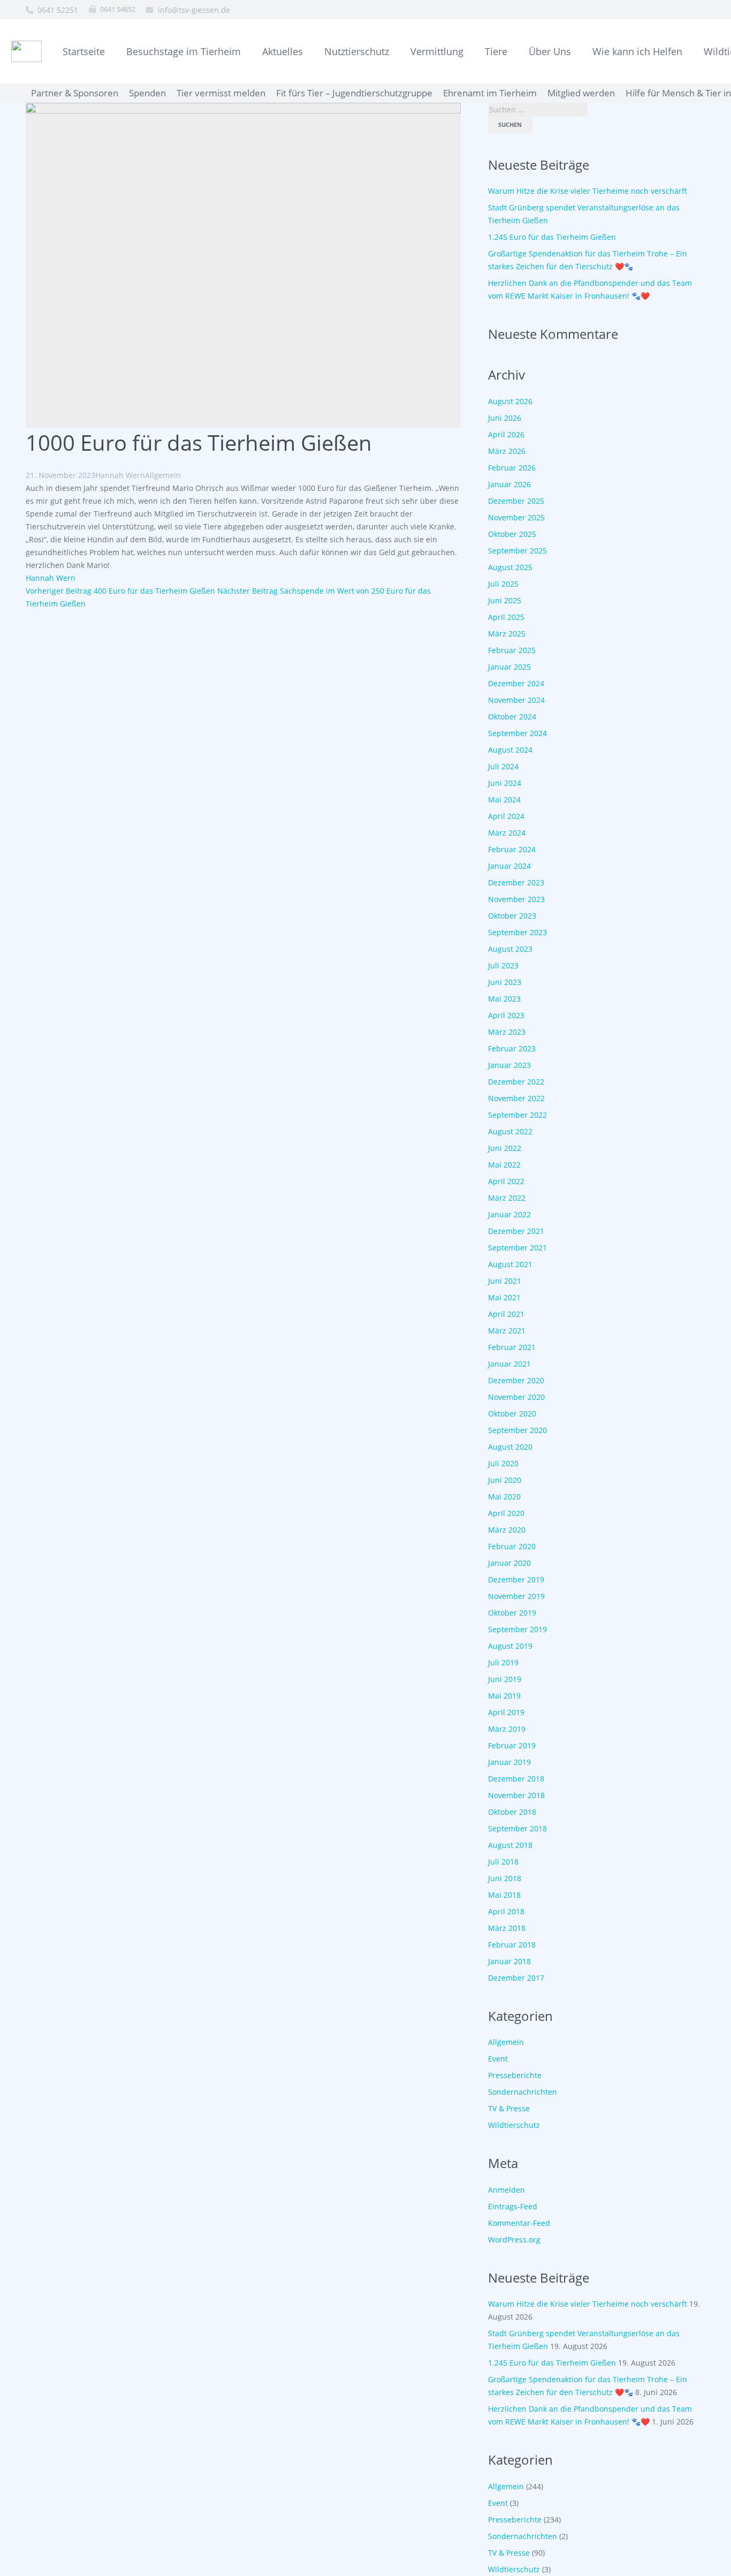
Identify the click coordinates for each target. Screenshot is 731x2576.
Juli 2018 (503, 1862)
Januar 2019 (509, 1762)
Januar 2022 (509, 1214)
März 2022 (507, 1198)
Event (498, 2059)
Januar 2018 (509, 1961)
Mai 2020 (504, 1497)
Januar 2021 (509, 1364)
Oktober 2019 (512, 1613)
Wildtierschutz (514, 2125)
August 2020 (510, 1447)
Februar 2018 (512, 1945)
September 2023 (517, 932)
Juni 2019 (505, 1679)
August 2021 (510, 1264)
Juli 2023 (503, 965)
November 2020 (516, 1397)
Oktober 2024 (512, 717)
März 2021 (507, 1331)
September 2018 (517, 1828)
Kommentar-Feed (519, 2223)
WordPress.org (514, 2240)
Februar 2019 (512, 1745)
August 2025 (510, 567)
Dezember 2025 (516, 501)
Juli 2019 (503, 1662)
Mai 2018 (504, 1895)
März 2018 (507, 1928)
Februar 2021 (512, 1347)
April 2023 (506, 1015)
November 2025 (516, 517)
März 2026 (507, 451)
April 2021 (506, 1314)
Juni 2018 (505, 1878)
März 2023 (507, 1032)
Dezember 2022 (516, 1082)
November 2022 (516, 1098)
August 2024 (510, 750)
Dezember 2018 (516, 1779)
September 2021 (517, 1248)
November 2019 (516, 1596)
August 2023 (510, 949)
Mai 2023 (504, 999)
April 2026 (506, 434)
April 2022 (506, 1181)
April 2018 (506, 1911)
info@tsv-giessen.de (194, 10)
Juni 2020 (505, 1480)
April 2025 (506, 617)
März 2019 (507, 1729)
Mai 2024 (504, 800)
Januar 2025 (509, 667)
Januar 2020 (509, 1563)
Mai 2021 (504, 1297)
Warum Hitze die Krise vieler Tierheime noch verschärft (588, 191)
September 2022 (517, 1115)
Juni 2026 (505, 418)
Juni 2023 (505, 982)
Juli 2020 (503, 1463)
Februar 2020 (512, 1546)
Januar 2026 (509, 484)
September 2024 (517, 733)
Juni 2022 (505, 1148)
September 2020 (517, 1430)
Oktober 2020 (512, 1414)
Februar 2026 (512, 468)
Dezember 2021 (516, 1231)
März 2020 (507, 1530)
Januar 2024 (509, 866)
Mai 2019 (504, 1696)
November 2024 (516, 700)
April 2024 (506, 816)
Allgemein (163, 475)
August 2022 (510, 1131)
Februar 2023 (512, 1048)
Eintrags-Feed (513, 2206)
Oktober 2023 (512, 916)
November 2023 (516, 899)
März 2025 (507, 634)
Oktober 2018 (512, 1812)
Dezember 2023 (516, 882)
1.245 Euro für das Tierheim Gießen (552, 237)
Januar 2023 (509, 1065)
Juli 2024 (503, 766)
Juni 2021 (505, 1281)
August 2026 (510, 401)
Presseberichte (515, 2075)
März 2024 (507, 833)
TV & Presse (509, 2108)
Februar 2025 (512, 650)
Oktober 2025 (512, 534)
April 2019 (506, 1712)
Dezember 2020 (516, 1380)
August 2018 (510, 1845)
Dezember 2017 (516, 1978)
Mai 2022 (504, 1165)
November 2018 (516, 1795)
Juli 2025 (503, 584)
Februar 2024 (512, 849)
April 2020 (506, 1513)
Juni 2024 (505, 783)
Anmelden (507, 2190)
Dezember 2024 (516, 683)
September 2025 (517, 551)
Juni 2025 (505, 600)
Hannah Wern (120, 475)
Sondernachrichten (523, 2092)
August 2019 (510, 1646)
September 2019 (517, 1629)
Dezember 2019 (516, 1579)
